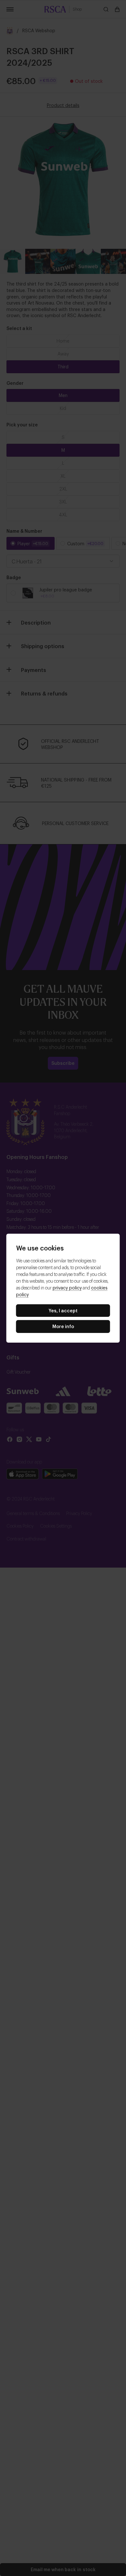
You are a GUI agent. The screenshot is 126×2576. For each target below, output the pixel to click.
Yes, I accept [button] (63, 1310)
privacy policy (67, 1287)
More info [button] (63, 1326)
